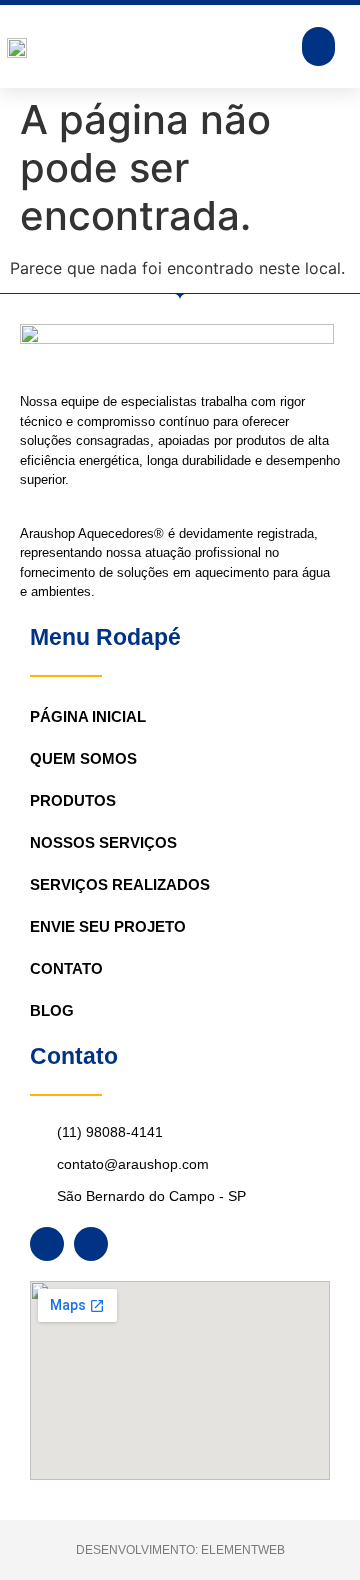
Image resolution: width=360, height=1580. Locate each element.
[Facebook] (47, 1244)
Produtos (73, 800)
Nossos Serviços (103, 842)
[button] (318, 46)
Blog (52, 1010)
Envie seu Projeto (108, 926)
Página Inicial (88, 716)
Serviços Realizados (120, 884)
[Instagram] (91, 1244)
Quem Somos (83, 758)
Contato (66, 968)
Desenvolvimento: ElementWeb (180, 1550)
